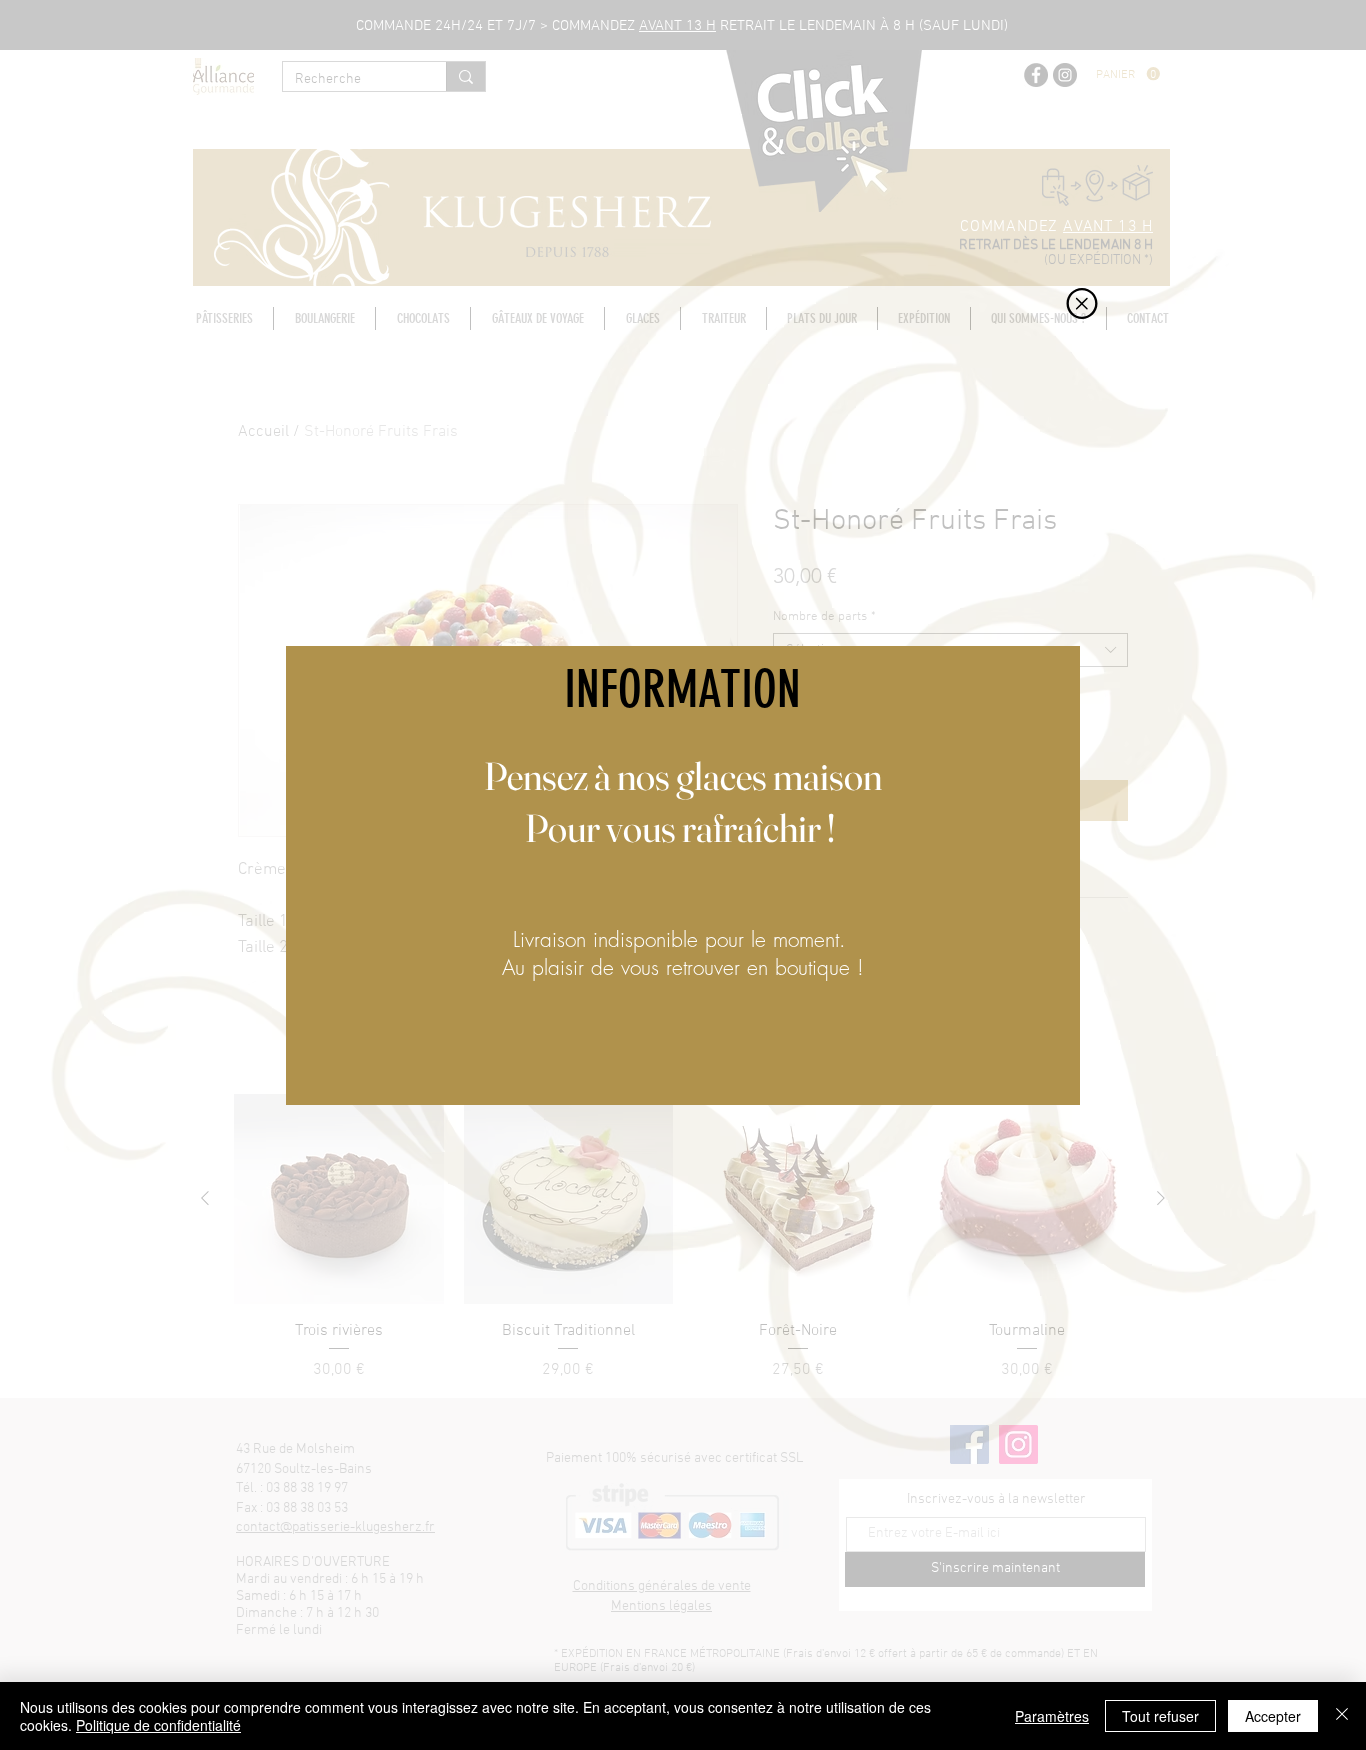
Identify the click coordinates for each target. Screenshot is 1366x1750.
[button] (1082, 303)
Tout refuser (1160, 1716)
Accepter (1273, 1716)
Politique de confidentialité (158, 1725)
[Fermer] (1342, 1716)
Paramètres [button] (1052, 1716)
